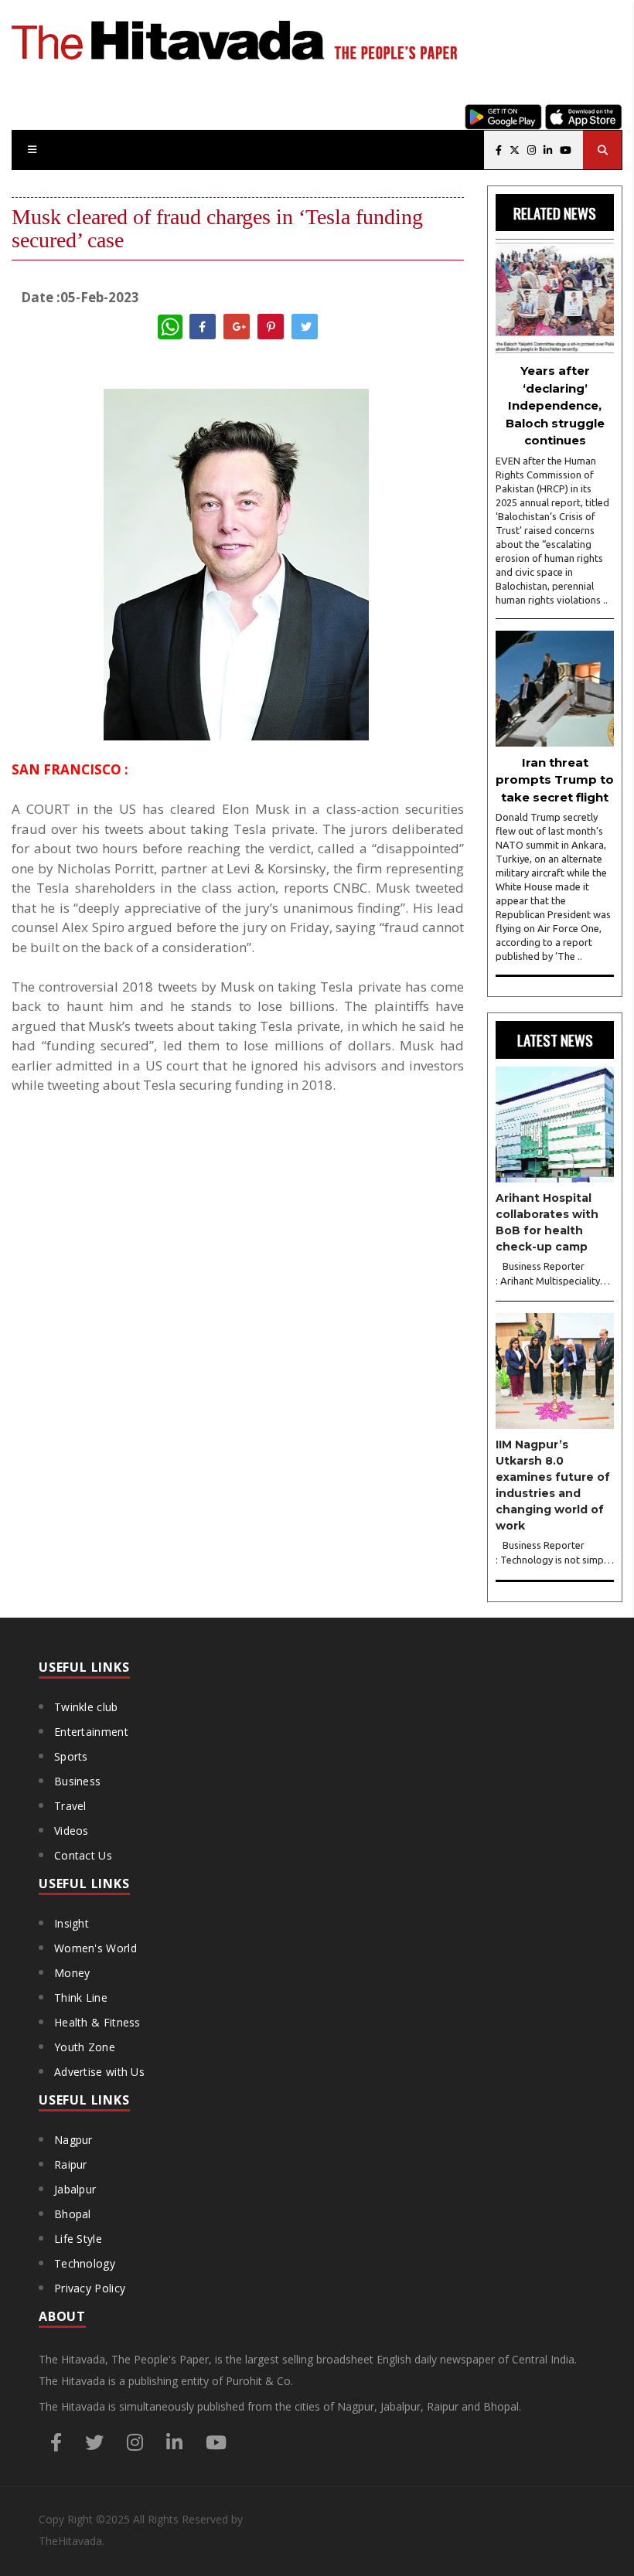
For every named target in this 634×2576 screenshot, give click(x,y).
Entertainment (91, 1732)
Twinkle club (86, 1707)
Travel (70, 1806)
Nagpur (73, 2140)
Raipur (71, 2164)
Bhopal (73, 2214)
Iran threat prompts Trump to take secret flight (555, 780)
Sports (71, 1756)
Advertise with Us (99, 2072)
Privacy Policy (90, 2288)
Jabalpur (75, 2189)
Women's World (95, 1948)
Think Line (81, 1998)
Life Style (78, 2239)
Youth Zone (85, 2047)
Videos (72, 1831)
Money (72, 1973)
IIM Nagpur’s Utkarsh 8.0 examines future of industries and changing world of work (553, 1485)
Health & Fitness (97, 2022)
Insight (72, 1923)
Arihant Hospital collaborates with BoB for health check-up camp (547, 1222)
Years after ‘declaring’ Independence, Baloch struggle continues (555, 405)
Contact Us (83, 1855)
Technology (85, 2263)
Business (77, 1781)
